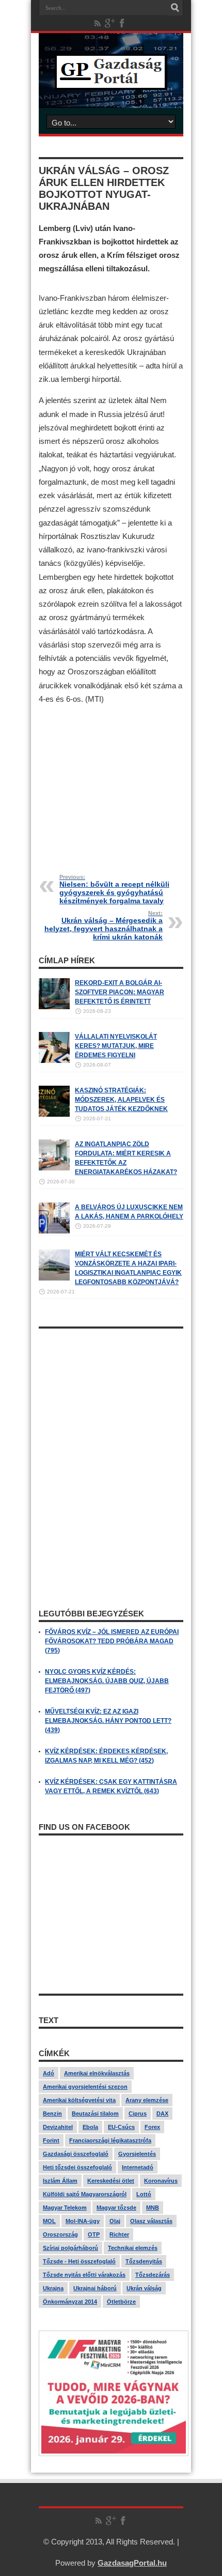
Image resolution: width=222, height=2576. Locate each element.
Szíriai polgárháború (70, 2248)
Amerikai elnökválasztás (97, 2073)
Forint (51, 2140)
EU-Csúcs (121, 2127)
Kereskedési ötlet (111, 2181)
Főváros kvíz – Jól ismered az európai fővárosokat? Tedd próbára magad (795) (112, 1641)
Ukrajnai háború (95, 2288)
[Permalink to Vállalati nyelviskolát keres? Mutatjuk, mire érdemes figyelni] (54, 1061)
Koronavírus (161, 2181)
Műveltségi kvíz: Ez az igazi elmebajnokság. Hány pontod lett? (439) (108, 1721)
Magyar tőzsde (116, 2208)
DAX (162, 2114)
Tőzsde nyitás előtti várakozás (84, 2275)
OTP (94, 2234)
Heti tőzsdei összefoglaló (77, 2167)
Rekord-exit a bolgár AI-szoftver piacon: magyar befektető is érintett (120, 992)
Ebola (90, 2127)
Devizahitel (58, 2127)
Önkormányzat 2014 (70, 2302)
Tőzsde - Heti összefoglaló (79, 2261)
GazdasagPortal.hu (132, 2563)
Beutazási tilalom (95, 2114)
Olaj (115, 2221)
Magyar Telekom (65, 2208)
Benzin (52, 2114)
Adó (49, 2073)
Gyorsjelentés (137, 2154)
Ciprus (138, 2114)
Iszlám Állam (60, 2181)
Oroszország (60, 2234)
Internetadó (138, 2167)
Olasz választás (151, 2221)
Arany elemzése (147, 2100)
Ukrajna (53, 2288)
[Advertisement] (111, 782)
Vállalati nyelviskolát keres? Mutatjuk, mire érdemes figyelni (116, 1046)
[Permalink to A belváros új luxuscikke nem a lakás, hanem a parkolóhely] (54, 1231)
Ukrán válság (144, 2288)
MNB (153, 2208)
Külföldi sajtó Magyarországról (85, 2194)
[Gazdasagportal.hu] (111, 82)
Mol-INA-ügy (83, 2221)
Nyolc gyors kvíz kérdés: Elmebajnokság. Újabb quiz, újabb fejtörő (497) (107, 1681)
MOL (49, 2221)
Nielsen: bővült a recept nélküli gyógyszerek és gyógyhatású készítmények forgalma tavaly (114, 889)
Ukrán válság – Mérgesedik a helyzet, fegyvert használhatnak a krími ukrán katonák (104, 925)
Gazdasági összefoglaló (76, 2154)
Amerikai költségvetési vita (79, 2100)
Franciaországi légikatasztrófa (110, 2140)
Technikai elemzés (133, 2248)
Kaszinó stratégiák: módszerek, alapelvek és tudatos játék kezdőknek (121, 1100)
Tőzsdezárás (153, 2275)
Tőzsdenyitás (144, 2261)
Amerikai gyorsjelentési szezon (85, 2087)
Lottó (144, 2194)
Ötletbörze (121, 2302)
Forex (152, 2127)
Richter (119, 2234)
